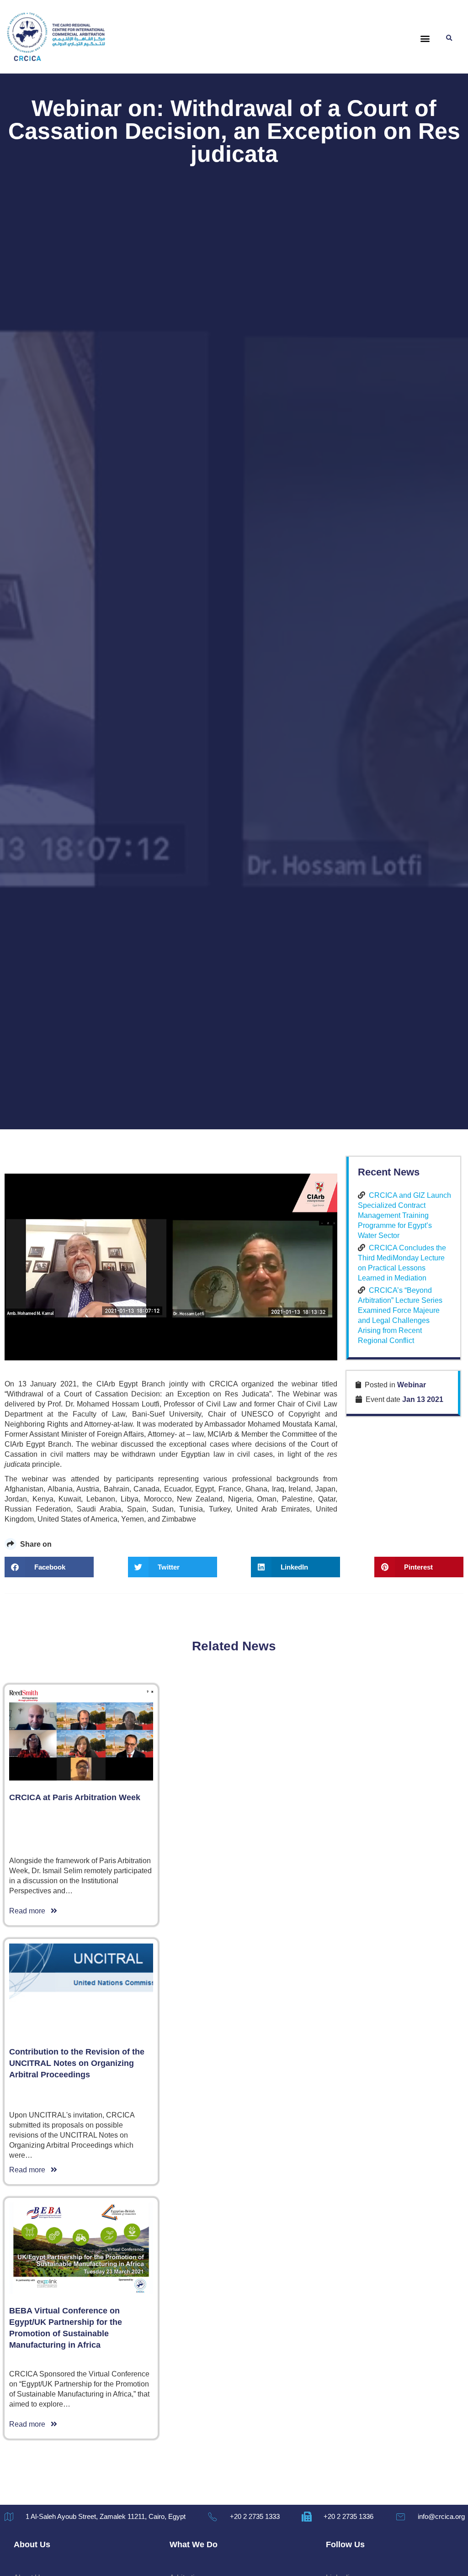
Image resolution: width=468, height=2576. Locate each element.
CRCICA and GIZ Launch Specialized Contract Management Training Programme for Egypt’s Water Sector (404, 1215)
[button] (425, 39)
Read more (30, 1911)
